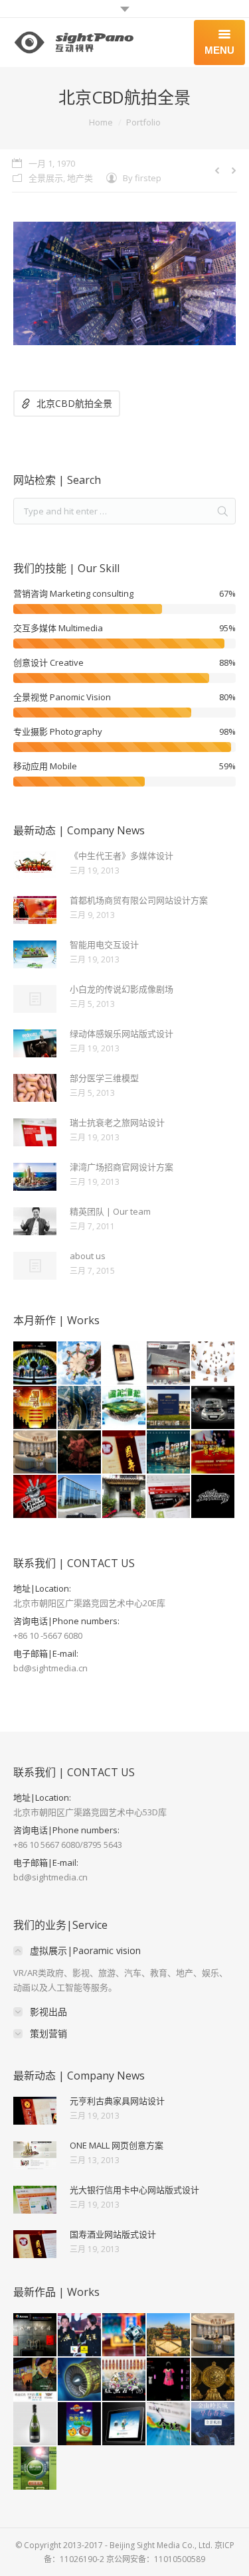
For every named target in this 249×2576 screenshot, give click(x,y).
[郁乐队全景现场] (213, 1497)
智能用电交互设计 (104, 945)
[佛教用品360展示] (213, 2380)
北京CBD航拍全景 (74, 403)
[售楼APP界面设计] (80, 2424)
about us (88, 1256)
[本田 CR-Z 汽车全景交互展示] (213, 1408)
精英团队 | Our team (110, 1211)
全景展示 (46, 178)
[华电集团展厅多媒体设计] (36, 2469)
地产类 (80, 178)
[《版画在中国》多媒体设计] (124, 2380)
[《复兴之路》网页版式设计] (213, 1453)
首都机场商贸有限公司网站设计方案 (139, 900)
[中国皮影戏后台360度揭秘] (213, 1364)
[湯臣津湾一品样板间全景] (36, 1453)
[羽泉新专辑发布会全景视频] (80, 2335)
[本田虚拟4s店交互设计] (169, 1364)
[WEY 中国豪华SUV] (80, 1497)
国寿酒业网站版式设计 (113, 2234)
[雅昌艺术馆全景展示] (36, 2335)
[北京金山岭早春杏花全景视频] (213, 2424)
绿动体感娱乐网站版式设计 (122, 1033)
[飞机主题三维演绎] (80, 2380)
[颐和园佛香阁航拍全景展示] (169, 2335)
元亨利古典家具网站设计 (117, 2101)
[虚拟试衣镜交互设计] (169, 2380)
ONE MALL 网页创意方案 (117, 2145)
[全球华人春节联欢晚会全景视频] (36, 1364)
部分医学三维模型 (104, 1078)
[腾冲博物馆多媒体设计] (124, 1408)
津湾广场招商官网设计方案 (122, 1167)
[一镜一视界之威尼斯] (169, 1453)
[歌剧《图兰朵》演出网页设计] (36, 1408)
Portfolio (143, 122)
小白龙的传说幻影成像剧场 (122, 989)
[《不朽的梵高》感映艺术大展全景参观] (36, 2380)
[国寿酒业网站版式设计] (124, 1453)
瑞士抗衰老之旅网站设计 (117, 1122)
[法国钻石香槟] (36, 2424)
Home (101, 122)
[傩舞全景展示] (80, 1453)
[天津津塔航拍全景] (80, 1408)
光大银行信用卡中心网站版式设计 (134, 2190)
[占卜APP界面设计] (124, 1364)
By (142, 178)
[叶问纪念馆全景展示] (124, 1497)
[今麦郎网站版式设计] (169, 2424)
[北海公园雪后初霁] (124, 2335)
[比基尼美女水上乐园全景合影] (80, 1364)
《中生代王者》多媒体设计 (122, 856)
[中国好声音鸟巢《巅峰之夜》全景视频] (36, 1497)
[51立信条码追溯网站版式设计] (169, 1497)
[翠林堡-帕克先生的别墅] (169, 1408)
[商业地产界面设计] (124, 2424)
